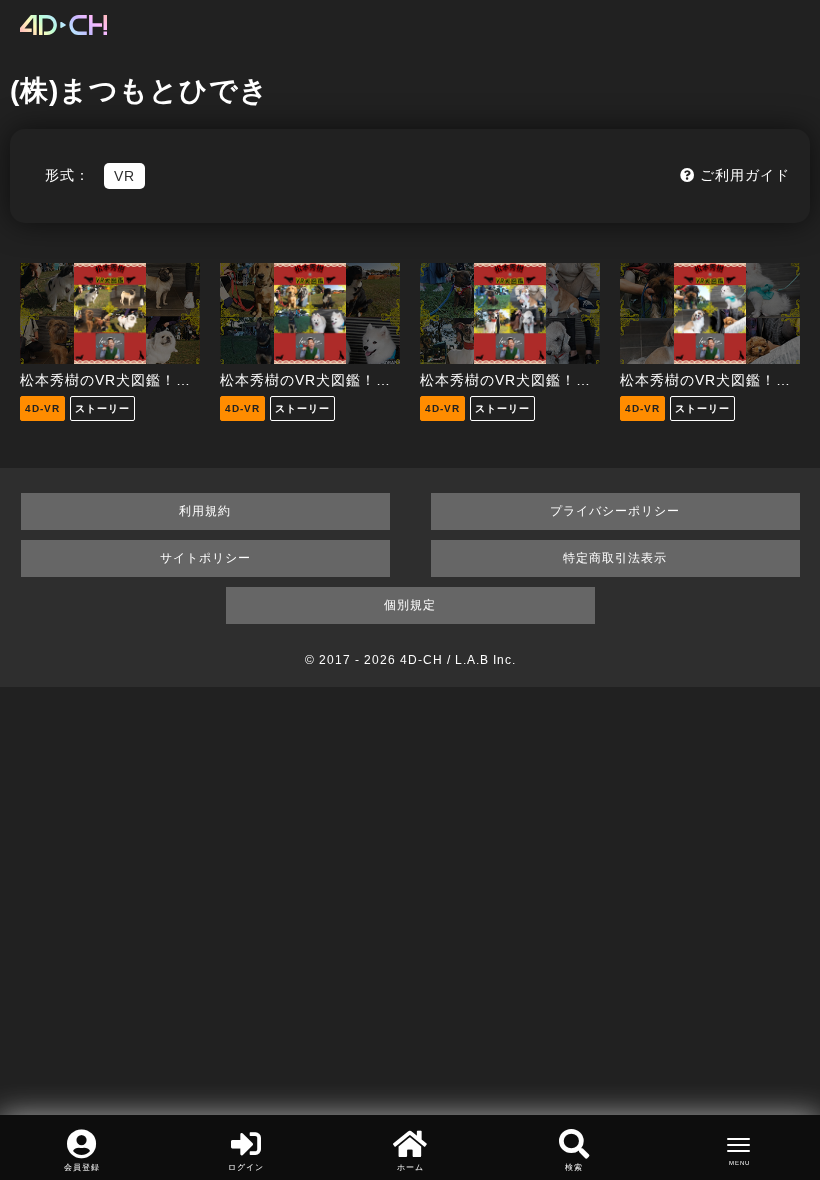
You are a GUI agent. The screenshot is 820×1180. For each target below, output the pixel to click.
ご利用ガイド (742, 175)
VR (124, 176)
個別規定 (410, 605)
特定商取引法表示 (615, 558)
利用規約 (205, 511)
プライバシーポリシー (615, 511)
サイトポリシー (205, 558)
